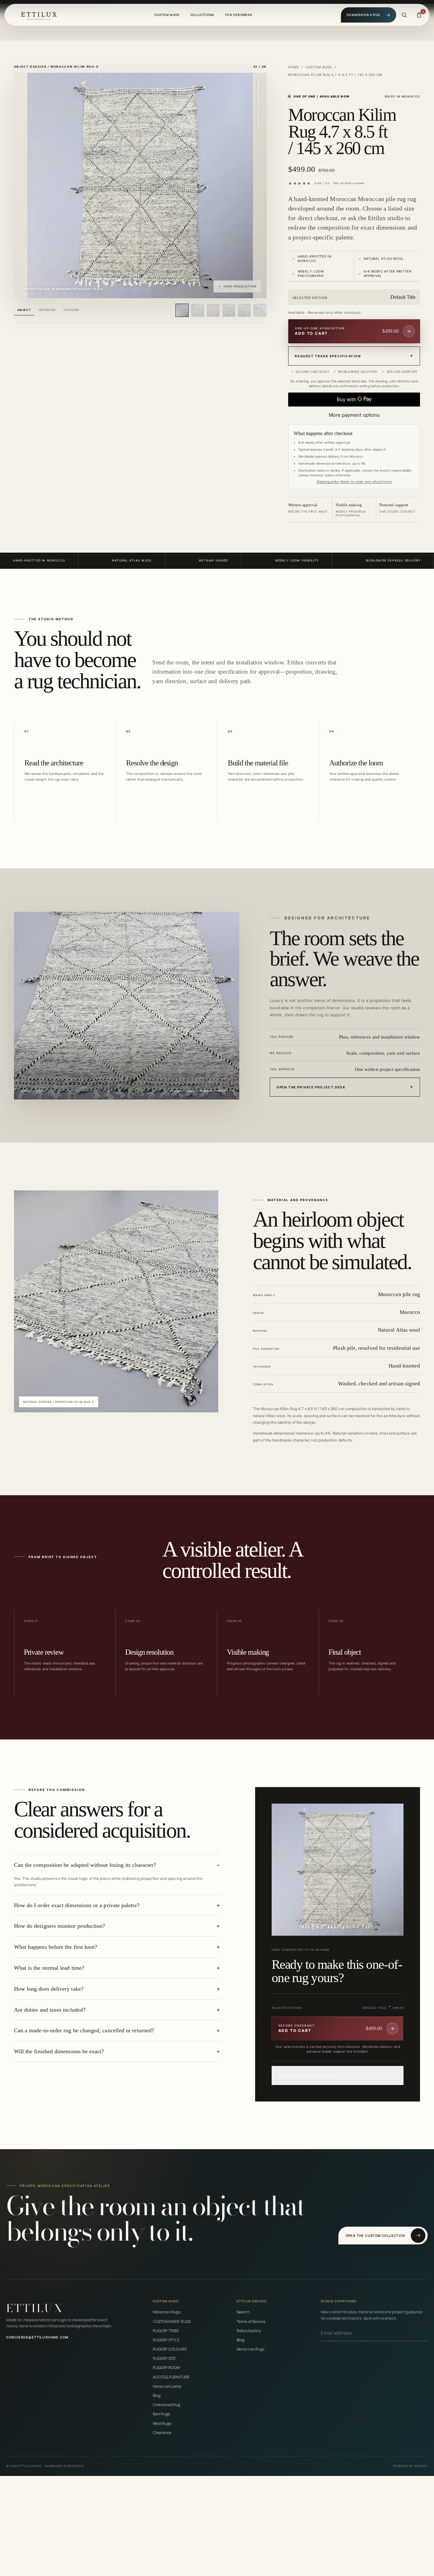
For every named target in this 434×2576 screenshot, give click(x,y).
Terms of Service (251, 2321)
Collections (203, 15)
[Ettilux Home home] (39, 15)
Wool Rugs (162, 2423)
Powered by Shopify (410, 2466)
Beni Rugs (162, 2414)
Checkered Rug (166, 2405)
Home (294, 67)
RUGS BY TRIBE (166, 2331)
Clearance (162, 2433)
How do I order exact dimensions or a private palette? (77, 1905)
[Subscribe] (426, 2333)
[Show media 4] (229, 310)
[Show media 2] (198, 310)
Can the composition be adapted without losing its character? (85, 1865)
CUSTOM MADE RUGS (172, 2321)
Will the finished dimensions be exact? (59, 2051)
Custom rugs (319, 67)
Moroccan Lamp (167, 2386)
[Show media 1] (182, 310)
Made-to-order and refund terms (366, 481)
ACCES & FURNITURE (171, 2377)
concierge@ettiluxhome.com (37, 2337)
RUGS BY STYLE (166, 2340)
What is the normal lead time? (49, 1968)
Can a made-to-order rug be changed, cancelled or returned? (84, 2030)
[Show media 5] (244, 310)
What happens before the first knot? (56, 1947)
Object (24, 310)
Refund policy (249, 2331)
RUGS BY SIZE (165, 2358)
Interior (47, 310)
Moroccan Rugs (167, 2312)
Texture (71, 310)
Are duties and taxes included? (50, 2009)
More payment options (354, 415)
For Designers (239, 15)
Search (243, 2312)
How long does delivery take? (49, 1989)
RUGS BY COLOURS (170, 2349)
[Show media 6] (260, 310)
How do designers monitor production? (60, 1926)
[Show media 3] (213, 310)
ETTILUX (35, 2308)
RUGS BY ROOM (166, 2367)
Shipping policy (328, 481)
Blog (157, 2395)
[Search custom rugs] (404, 15)
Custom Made (167, 15)
